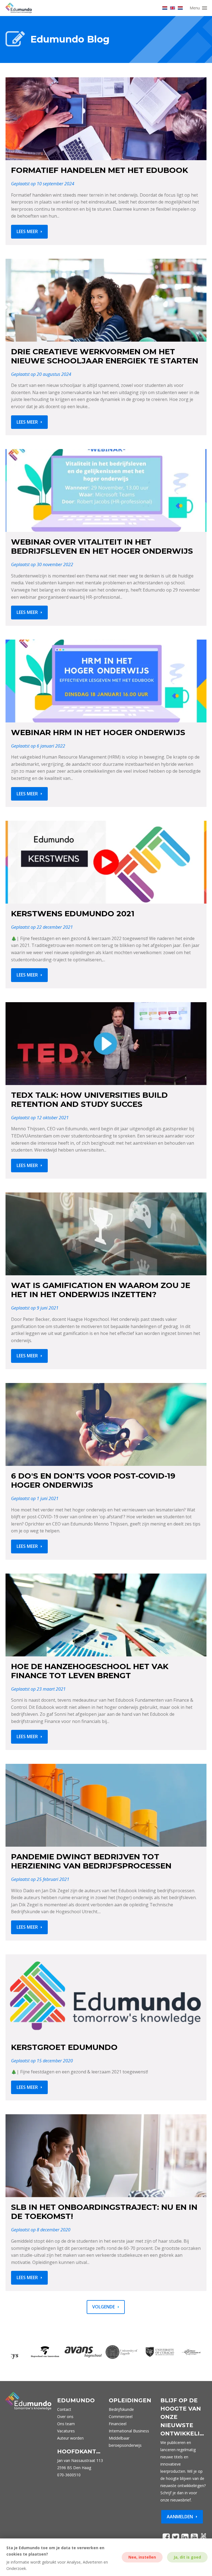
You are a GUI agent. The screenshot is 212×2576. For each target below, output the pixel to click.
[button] (199, 8)
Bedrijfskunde (121, 2409)
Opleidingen (130, 2400)
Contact (64, 2409)
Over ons (65, 2417)
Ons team (66, 2424)
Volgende (104, 2307)
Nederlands (165, 8)
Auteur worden (70, 2438)
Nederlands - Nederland (180, 8)
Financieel (118, 2424)
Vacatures (66, 2431)
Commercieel (121, 2417)
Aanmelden (180, 2517)
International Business (129, 2431)
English (173, 8)
